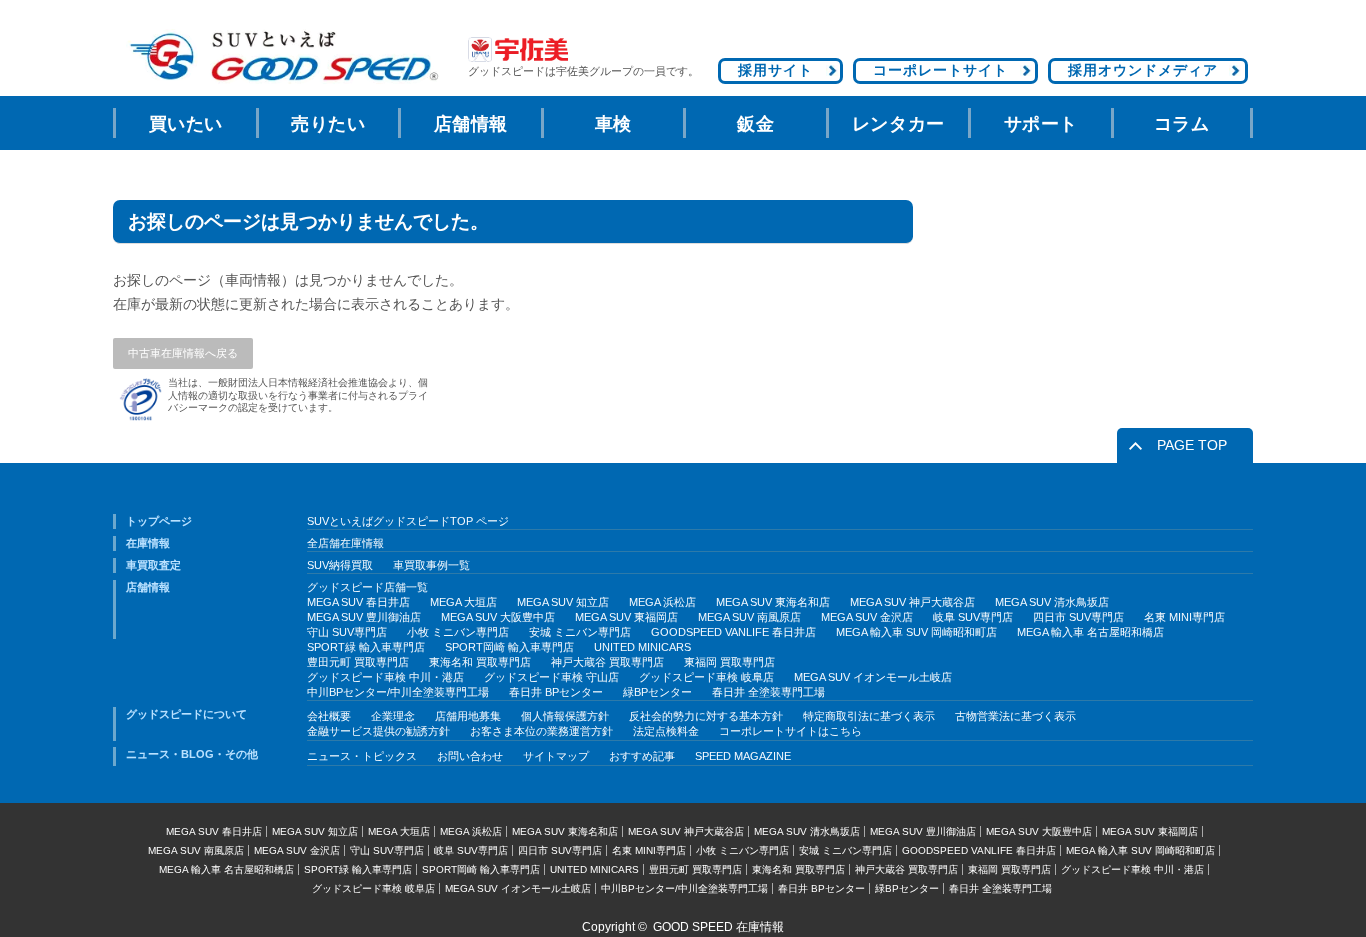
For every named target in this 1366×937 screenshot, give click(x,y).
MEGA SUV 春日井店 (358, 602)
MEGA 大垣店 (463, 602)
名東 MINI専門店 (1184, 617)
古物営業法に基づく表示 (1015, 716)
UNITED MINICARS (642, 647)
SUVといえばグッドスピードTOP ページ (408, 521)
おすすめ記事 (642, 756)
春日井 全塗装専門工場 (768, 692)
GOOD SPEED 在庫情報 (718, 927)
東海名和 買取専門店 (480, 662)
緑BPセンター (657, 692)
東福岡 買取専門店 (729, 662)
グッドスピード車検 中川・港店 (385, 677)
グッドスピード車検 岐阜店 (706, 677)
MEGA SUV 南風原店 (749, 617)
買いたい (186, 124)
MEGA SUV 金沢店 (867, 617)
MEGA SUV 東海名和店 (773, 602)
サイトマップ (556, 756)
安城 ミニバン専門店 (580, 632)
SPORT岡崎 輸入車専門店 (509, 647)
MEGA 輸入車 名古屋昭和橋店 (1090, 632)
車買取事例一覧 (431, 565)
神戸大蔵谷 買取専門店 (607, 662)
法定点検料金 (666, 731)
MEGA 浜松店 (662, 602)
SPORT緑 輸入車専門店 (366, 647)
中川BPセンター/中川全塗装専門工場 (398, 692)
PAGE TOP (1192, 445)
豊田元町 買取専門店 (358, 662)
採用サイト (775, 70)
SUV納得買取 (340, 565)
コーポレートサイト (940, 70)
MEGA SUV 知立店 (563, 602)
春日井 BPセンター (556, 692)
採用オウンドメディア (1143, 70)
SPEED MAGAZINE (743, 756)
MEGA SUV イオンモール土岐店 (873, 677)
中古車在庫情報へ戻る (183, 353)
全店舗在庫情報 (345, 543)
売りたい (328, 124)
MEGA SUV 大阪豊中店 (498, 617)
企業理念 (393, 716)
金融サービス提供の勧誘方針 (378, 731)
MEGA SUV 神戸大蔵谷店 (912, 602)
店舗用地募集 (468, 716)
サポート (1041, 124)
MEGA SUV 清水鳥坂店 (1052, 602)
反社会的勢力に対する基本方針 (706, 716)
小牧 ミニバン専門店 (458, 632)
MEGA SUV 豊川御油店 (364, 617)
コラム (1182, 124)
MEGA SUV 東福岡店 (626, 617)
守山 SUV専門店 (347, 632)
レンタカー (898, 124)
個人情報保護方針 (565, 716)
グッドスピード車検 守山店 (551, 677)
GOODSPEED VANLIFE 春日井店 (733, 632)
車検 (613, 124)
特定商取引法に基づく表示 (869, 716)
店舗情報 (471, 124)
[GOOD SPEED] (283, 56)
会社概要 (329, 716)
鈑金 (755, 124)
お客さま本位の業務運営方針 (541, 731)
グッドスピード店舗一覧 (367, 587)
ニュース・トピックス (362, 756)
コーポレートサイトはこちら (790, 731)
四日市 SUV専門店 (1078, 617)
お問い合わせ (470, 756)
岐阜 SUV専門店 (973, 617)
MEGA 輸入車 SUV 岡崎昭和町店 (916, 632)
